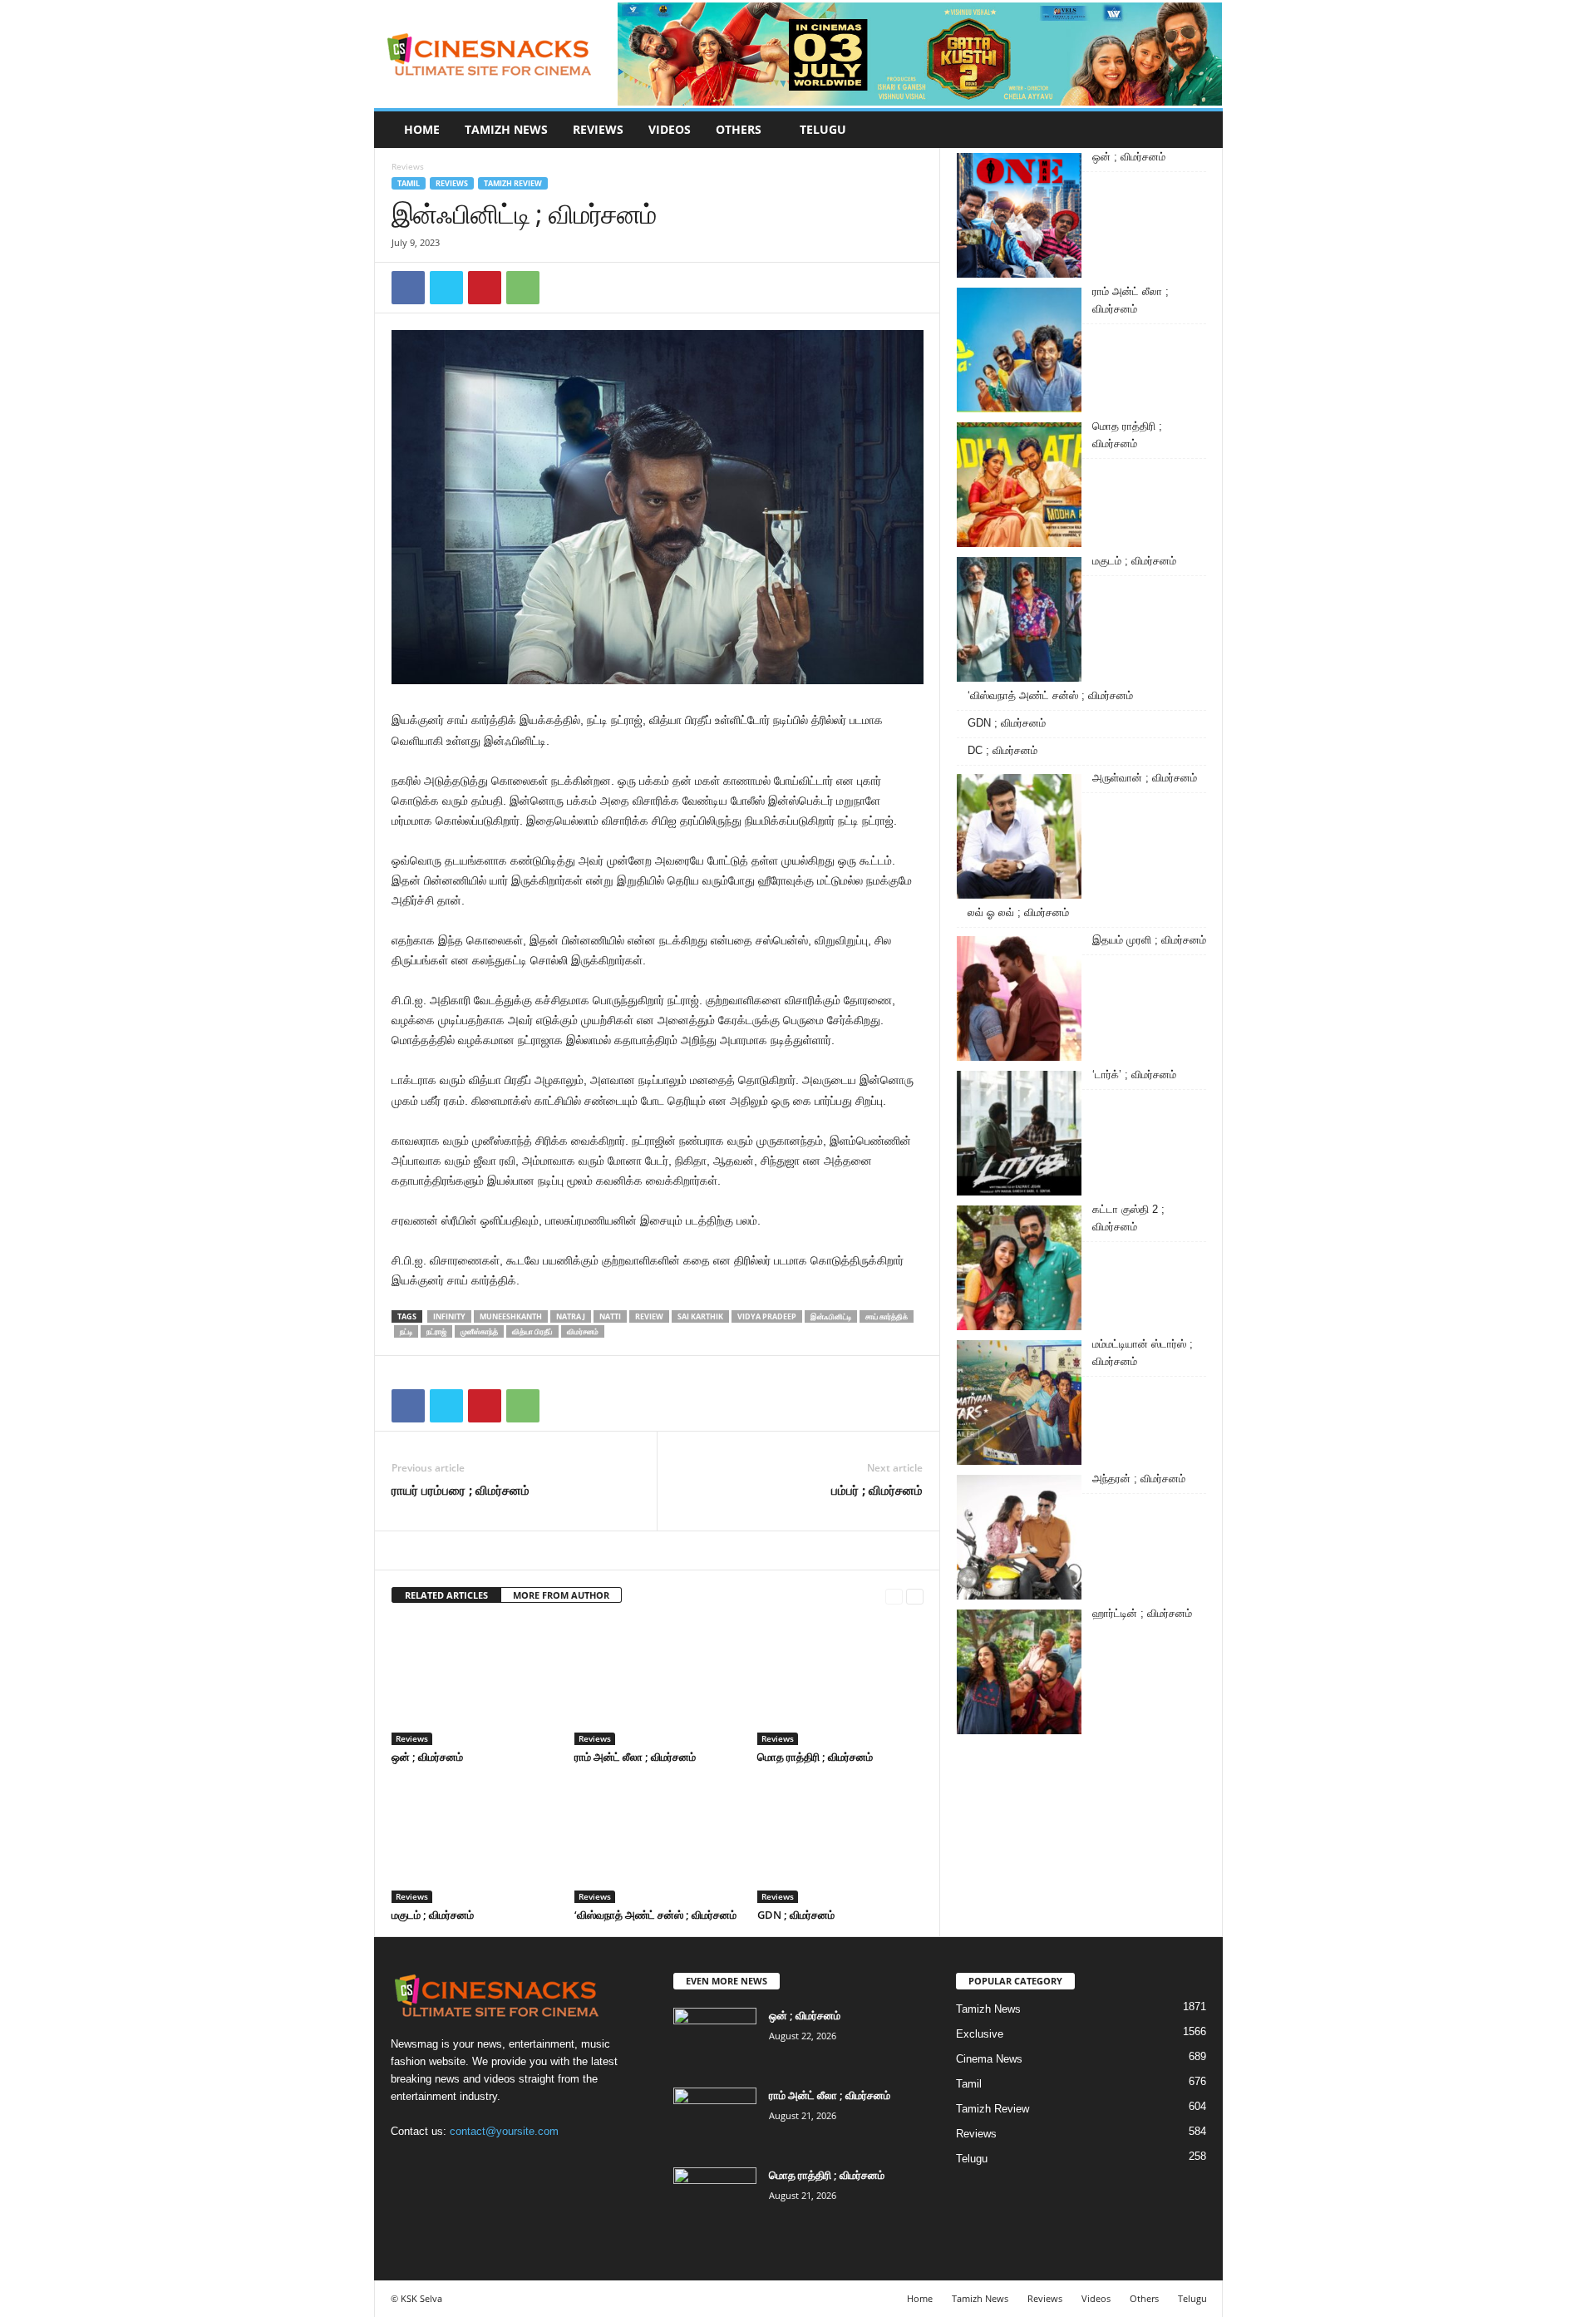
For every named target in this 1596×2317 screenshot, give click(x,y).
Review (649, 1316)
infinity (449, 1316)
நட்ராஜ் (436, 1331)
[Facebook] (408, 288)
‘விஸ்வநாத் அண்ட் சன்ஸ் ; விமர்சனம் (655, 1915)
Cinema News (989, 2059)
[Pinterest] (485, 288)
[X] (476, 2164)
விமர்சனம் (583, 1331)
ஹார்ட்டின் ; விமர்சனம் (1142, 1613)
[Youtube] (508, 2164)
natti (610, 1316)
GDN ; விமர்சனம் (796, 1915)
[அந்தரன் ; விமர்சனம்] (1019, 1537)
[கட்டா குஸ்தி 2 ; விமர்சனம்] (1019, 1268)
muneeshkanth (511, 1316)
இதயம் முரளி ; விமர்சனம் (1149, 940)
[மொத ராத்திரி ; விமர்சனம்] (840, 1683)
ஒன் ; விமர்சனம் (427, 1757)
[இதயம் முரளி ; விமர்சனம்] (1019, 998)
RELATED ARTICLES (446, 1595)
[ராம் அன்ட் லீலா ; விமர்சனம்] (658, 1683)
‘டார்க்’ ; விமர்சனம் (1134, 1075)
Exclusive (980, 2034)
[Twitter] (446, 288)
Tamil (409, 183)
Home (422, 129)
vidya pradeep (767, 1316)
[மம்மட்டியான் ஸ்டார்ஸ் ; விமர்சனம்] (1019, 1403)
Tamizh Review (513, 183)
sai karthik (700, 1316)
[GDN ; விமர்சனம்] (840, 1841)
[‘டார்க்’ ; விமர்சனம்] (1019, 1133)
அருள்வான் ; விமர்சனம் (1145, 778)
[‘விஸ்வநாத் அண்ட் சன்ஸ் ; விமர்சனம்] (658, 1841)
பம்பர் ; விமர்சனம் (877, 1490)
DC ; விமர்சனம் (1002, 750)
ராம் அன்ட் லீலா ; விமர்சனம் (635, 1757)
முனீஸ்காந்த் (479, 1331)
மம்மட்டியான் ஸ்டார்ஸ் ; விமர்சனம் (1143, 1353)
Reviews (598, 129)
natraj (571, 1316)
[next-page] (915, 1596)
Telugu (823, 129)
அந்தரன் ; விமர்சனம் (1139, 1479)
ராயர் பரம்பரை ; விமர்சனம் (461, 1490)
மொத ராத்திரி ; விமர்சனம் (815, 1757)
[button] (1198, 130)
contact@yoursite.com (504, 2131)
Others (739, 129)
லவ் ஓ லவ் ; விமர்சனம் (1018, 912)
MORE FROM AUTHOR (561, 1595)
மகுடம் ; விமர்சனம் (433, 1915)
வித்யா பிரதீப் (532, 1331)
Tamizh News (506, 129)
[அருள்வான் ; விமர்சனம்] (1019, 836)
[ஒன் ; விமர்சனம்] (475, 1683)
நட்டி (406, 1331)
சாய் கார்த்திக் (887, 1316)
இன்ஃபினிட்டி (831, 1316)
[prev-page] (894, 1596)
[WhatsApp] (523, 288)
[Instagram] (442, 2164)
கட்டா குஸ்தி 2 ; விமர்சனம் (1128, 1218)
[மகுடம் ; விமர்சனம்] (475, 1841)
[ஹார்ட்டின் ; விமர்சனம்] (1019, 1672)
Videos (670, 129)
